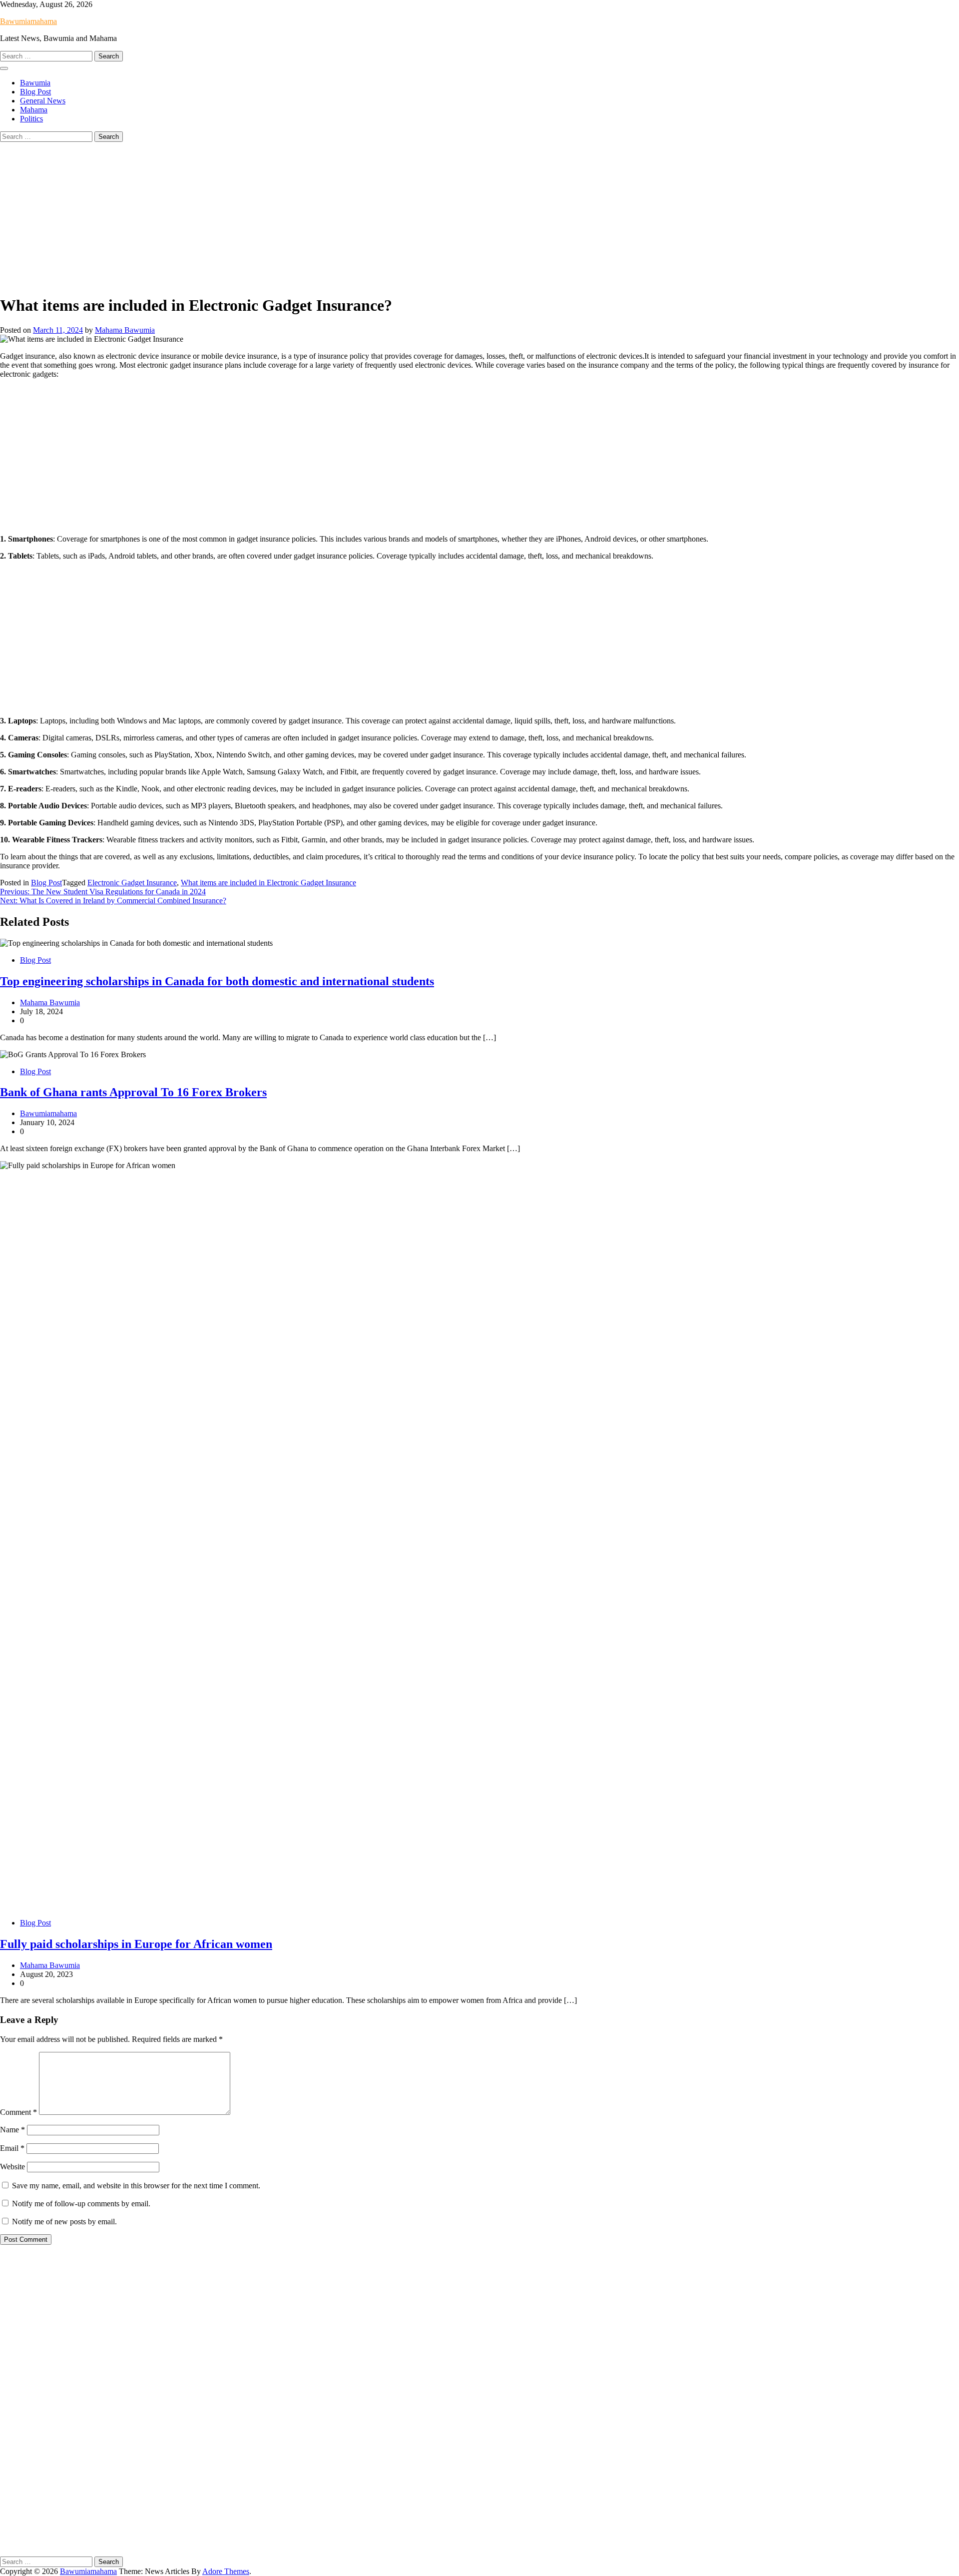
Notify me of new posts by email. (64, 2222)
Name (12, 2130)
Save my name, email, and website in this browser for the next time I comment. (136, 2186)
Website (12, 2167)
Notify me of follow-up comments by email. (81, 2204)
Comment (18, 2112)
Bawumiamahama (28, 21)
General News (43, 101)
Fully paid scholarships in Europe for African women (136, 1944)
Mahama (34, 110)
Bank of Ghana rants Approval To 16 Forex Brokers (133, 1092)
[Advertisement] (479, 216)
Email (12, 2148)
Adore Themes (226, 2571)
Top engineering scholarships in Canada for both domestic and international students (217, 981)
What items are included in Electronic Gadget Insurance (268, 883)
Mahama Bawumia (125, 330)
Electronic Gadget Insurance (132, 883)
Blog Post (35, 92)
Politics (31, 119)
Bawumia (35, 83)
